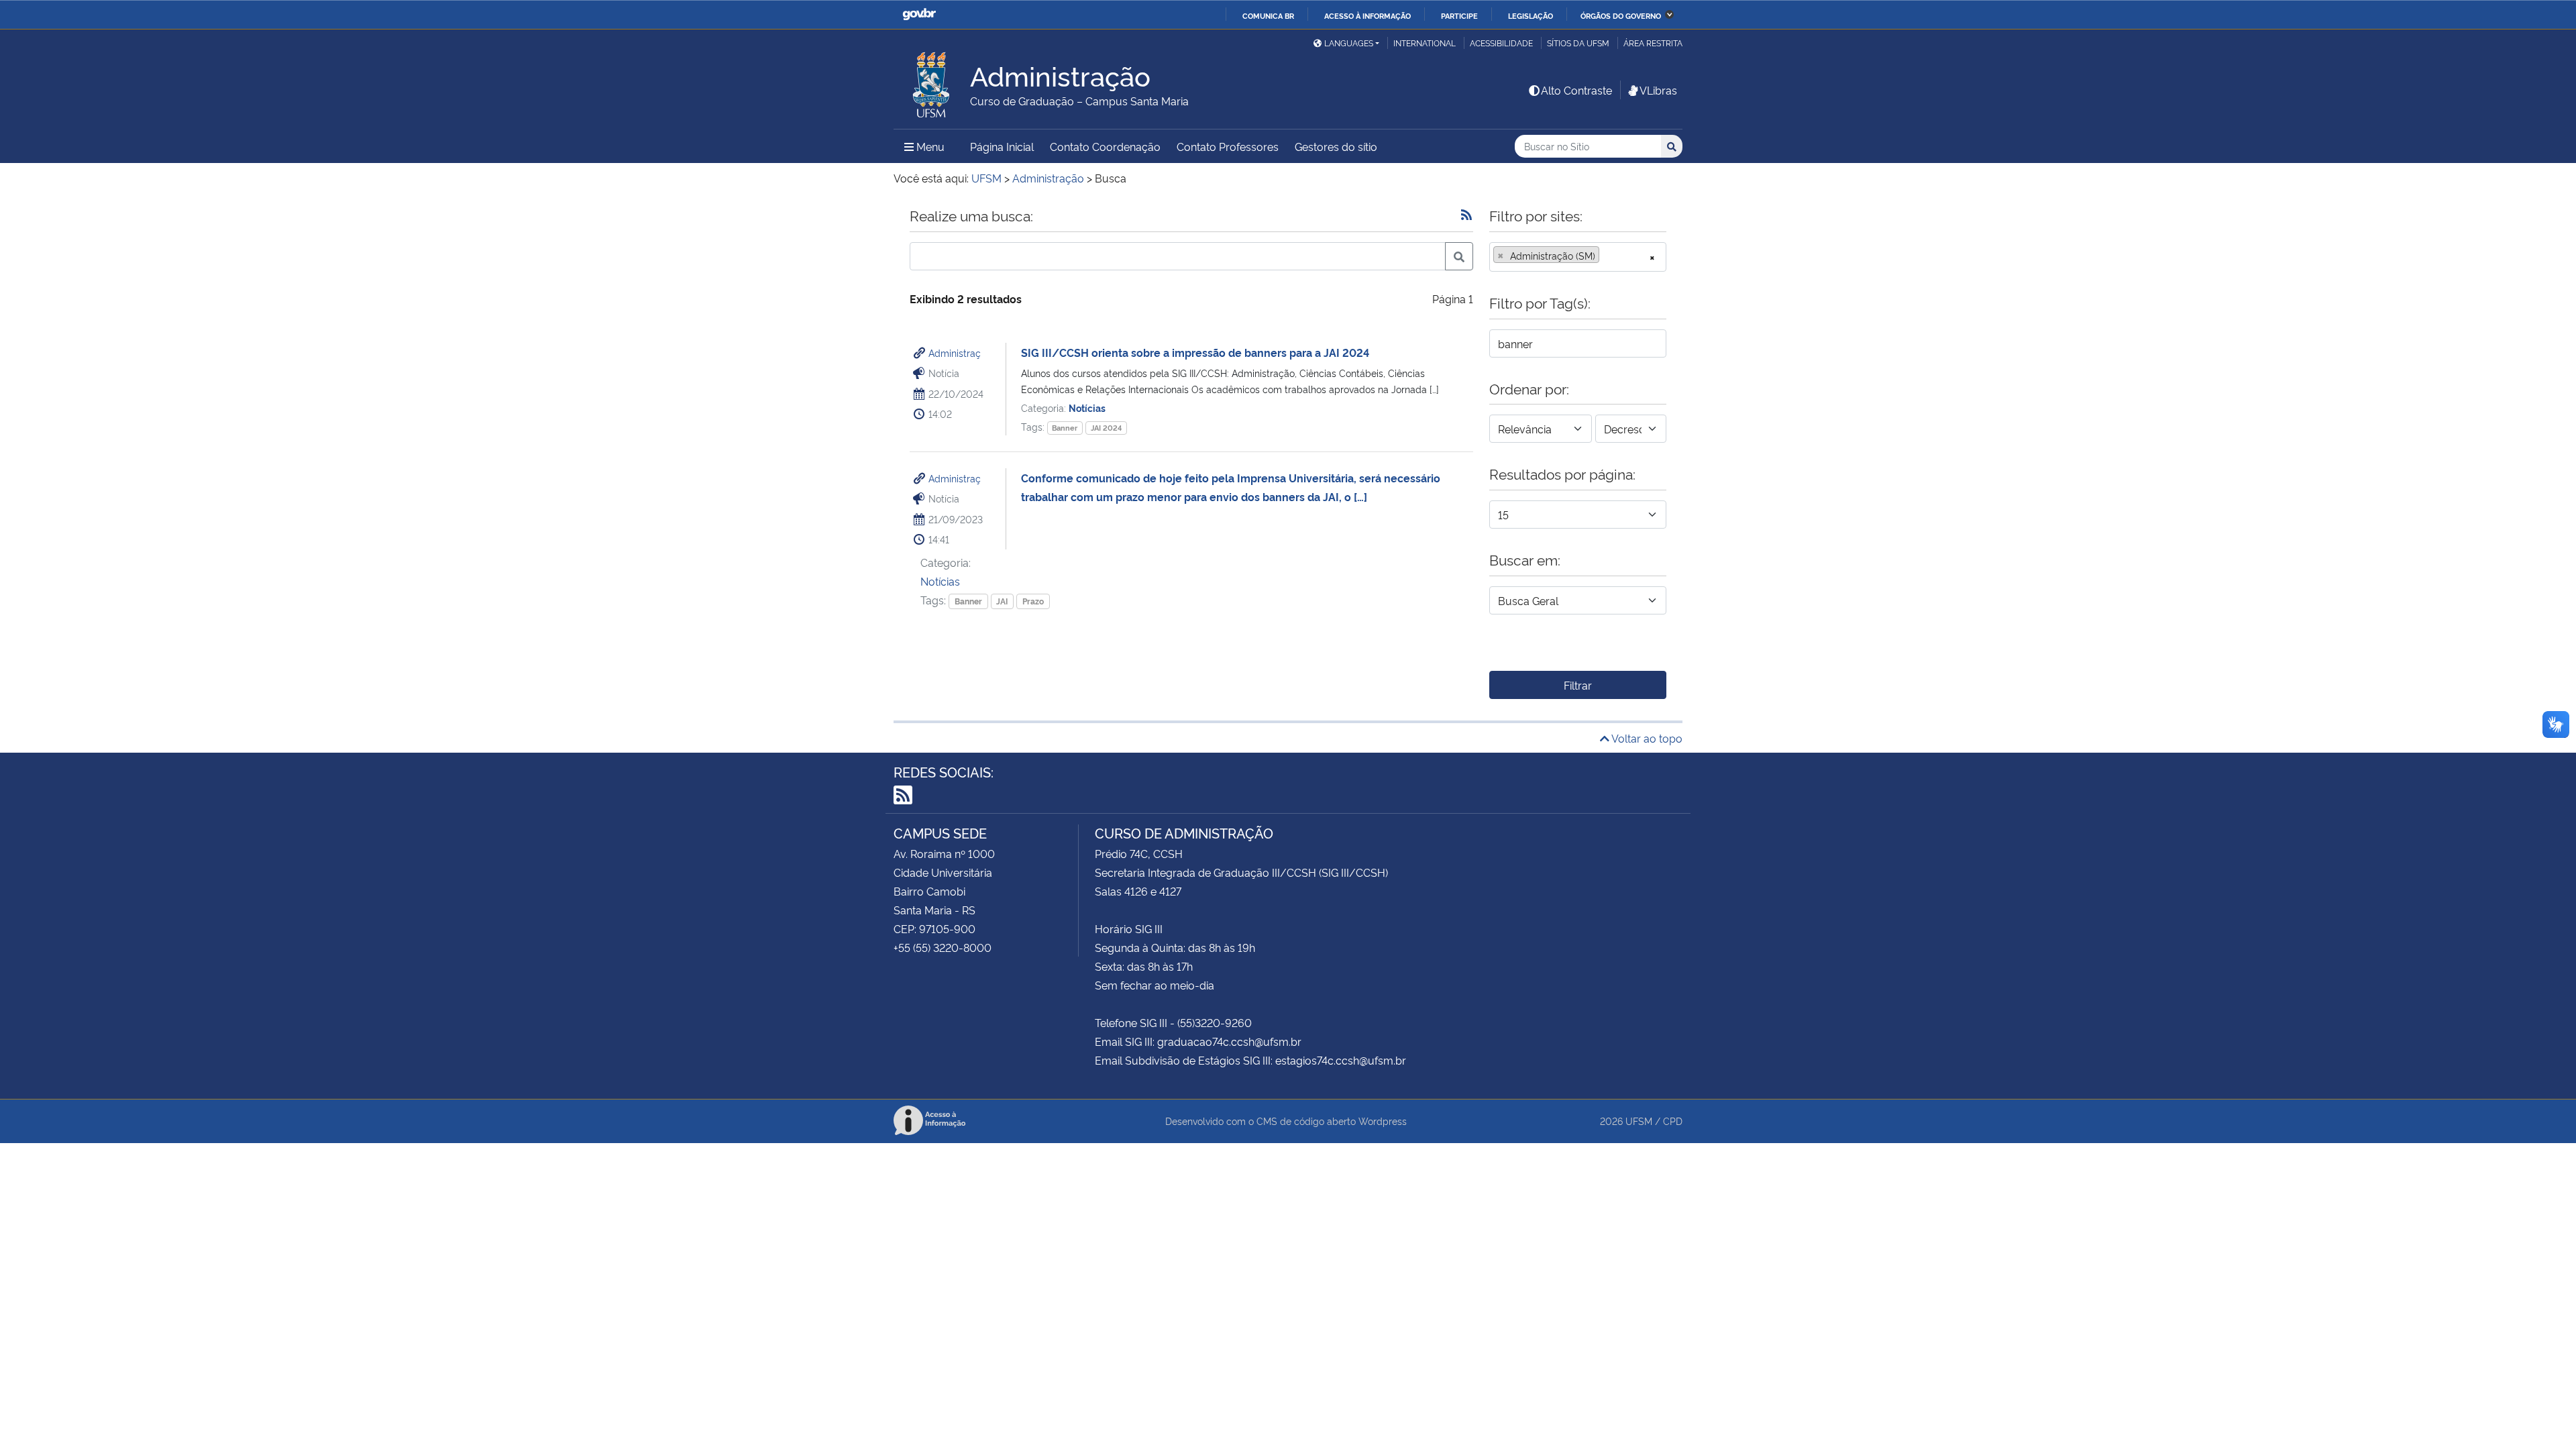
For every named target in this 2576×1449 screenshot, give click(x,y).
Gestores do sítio (1336, 146)
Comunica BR (1268, 15)
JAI (1002, 601)
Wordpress (1383, 1121)
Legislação (1531, 15)
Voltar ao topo (1646, 738)
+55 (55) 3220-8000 (943, 947)
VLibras (1658, 90)
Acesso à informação (1367, 15)
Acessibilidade (1501, 43)
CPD (1673, 1121)
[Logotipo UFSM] (932, 81)
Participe (1459, 15)
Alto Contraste (1576, 90)
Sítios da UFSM (1578, 43)
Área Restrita (1653, 43)
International (1425, 43)
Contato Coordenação (1105, 146)
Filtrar (1578, 685)
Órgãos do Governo (1621, 15)
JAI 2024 (1106, 428)
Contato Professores (1228, 146)
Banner (1065, 428)
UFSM (1639, 1121)
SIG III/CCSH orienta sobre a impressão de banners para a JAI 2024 (1195, 352)
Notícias (1087, 408)
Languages (1349, 43)
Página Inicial (1002, 146)
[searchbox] (1607, 256)
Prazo (1033, 601)
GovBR (919, 14)
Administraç (955, 353)
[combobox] (1578, 257)
